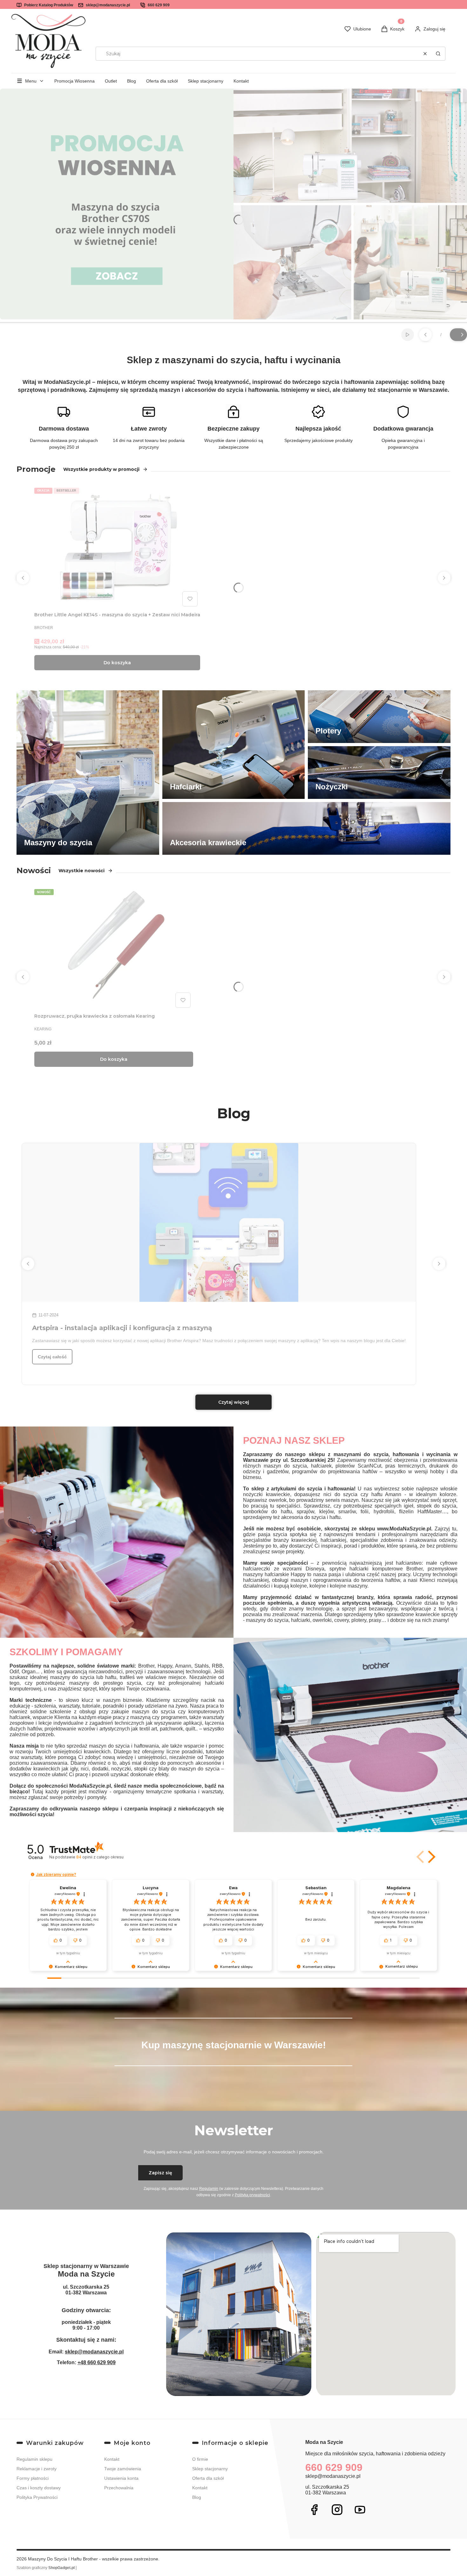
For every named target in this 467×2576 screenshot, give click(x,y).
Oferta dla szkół (162, 81)
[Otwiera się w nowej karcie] (314, 2510)
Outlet (111, 81)
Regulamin (209, 2189)
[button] (438, 54)
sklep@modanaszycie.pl (108, 5)
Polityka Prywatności (37, 2497)
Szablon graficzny (46, 2568)
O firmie (200, 2459)
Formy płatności (33, 2478)
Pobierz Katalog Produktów (49, 5)
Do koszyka (117, 663)
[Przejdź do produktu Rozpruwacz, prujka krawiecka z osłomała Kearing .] (114, 948)
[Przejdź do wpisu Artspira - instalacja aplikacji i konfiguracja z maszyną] (219, 1222)
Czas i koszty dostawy (39, 2488)
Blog (132, 81)
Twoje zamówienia (123, 2469)
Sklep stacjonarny (206, 81)
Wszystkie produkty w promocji (101, 469)
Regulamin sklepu (34, 2459)
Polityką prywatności (252, 2195)
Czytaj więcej (234, 1402)
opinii (100, 1857)
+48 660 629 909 (97, 2362)
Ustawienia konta (121, 2478)
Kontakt (241, 81)
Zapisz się (160, 2173)
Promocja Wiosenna (74, 81)
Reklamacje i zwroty (37, 2469)
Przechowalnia (119, 2488)
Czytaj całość (52, 1357)
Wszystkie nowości (81, 871)
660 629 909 (159, 5)
